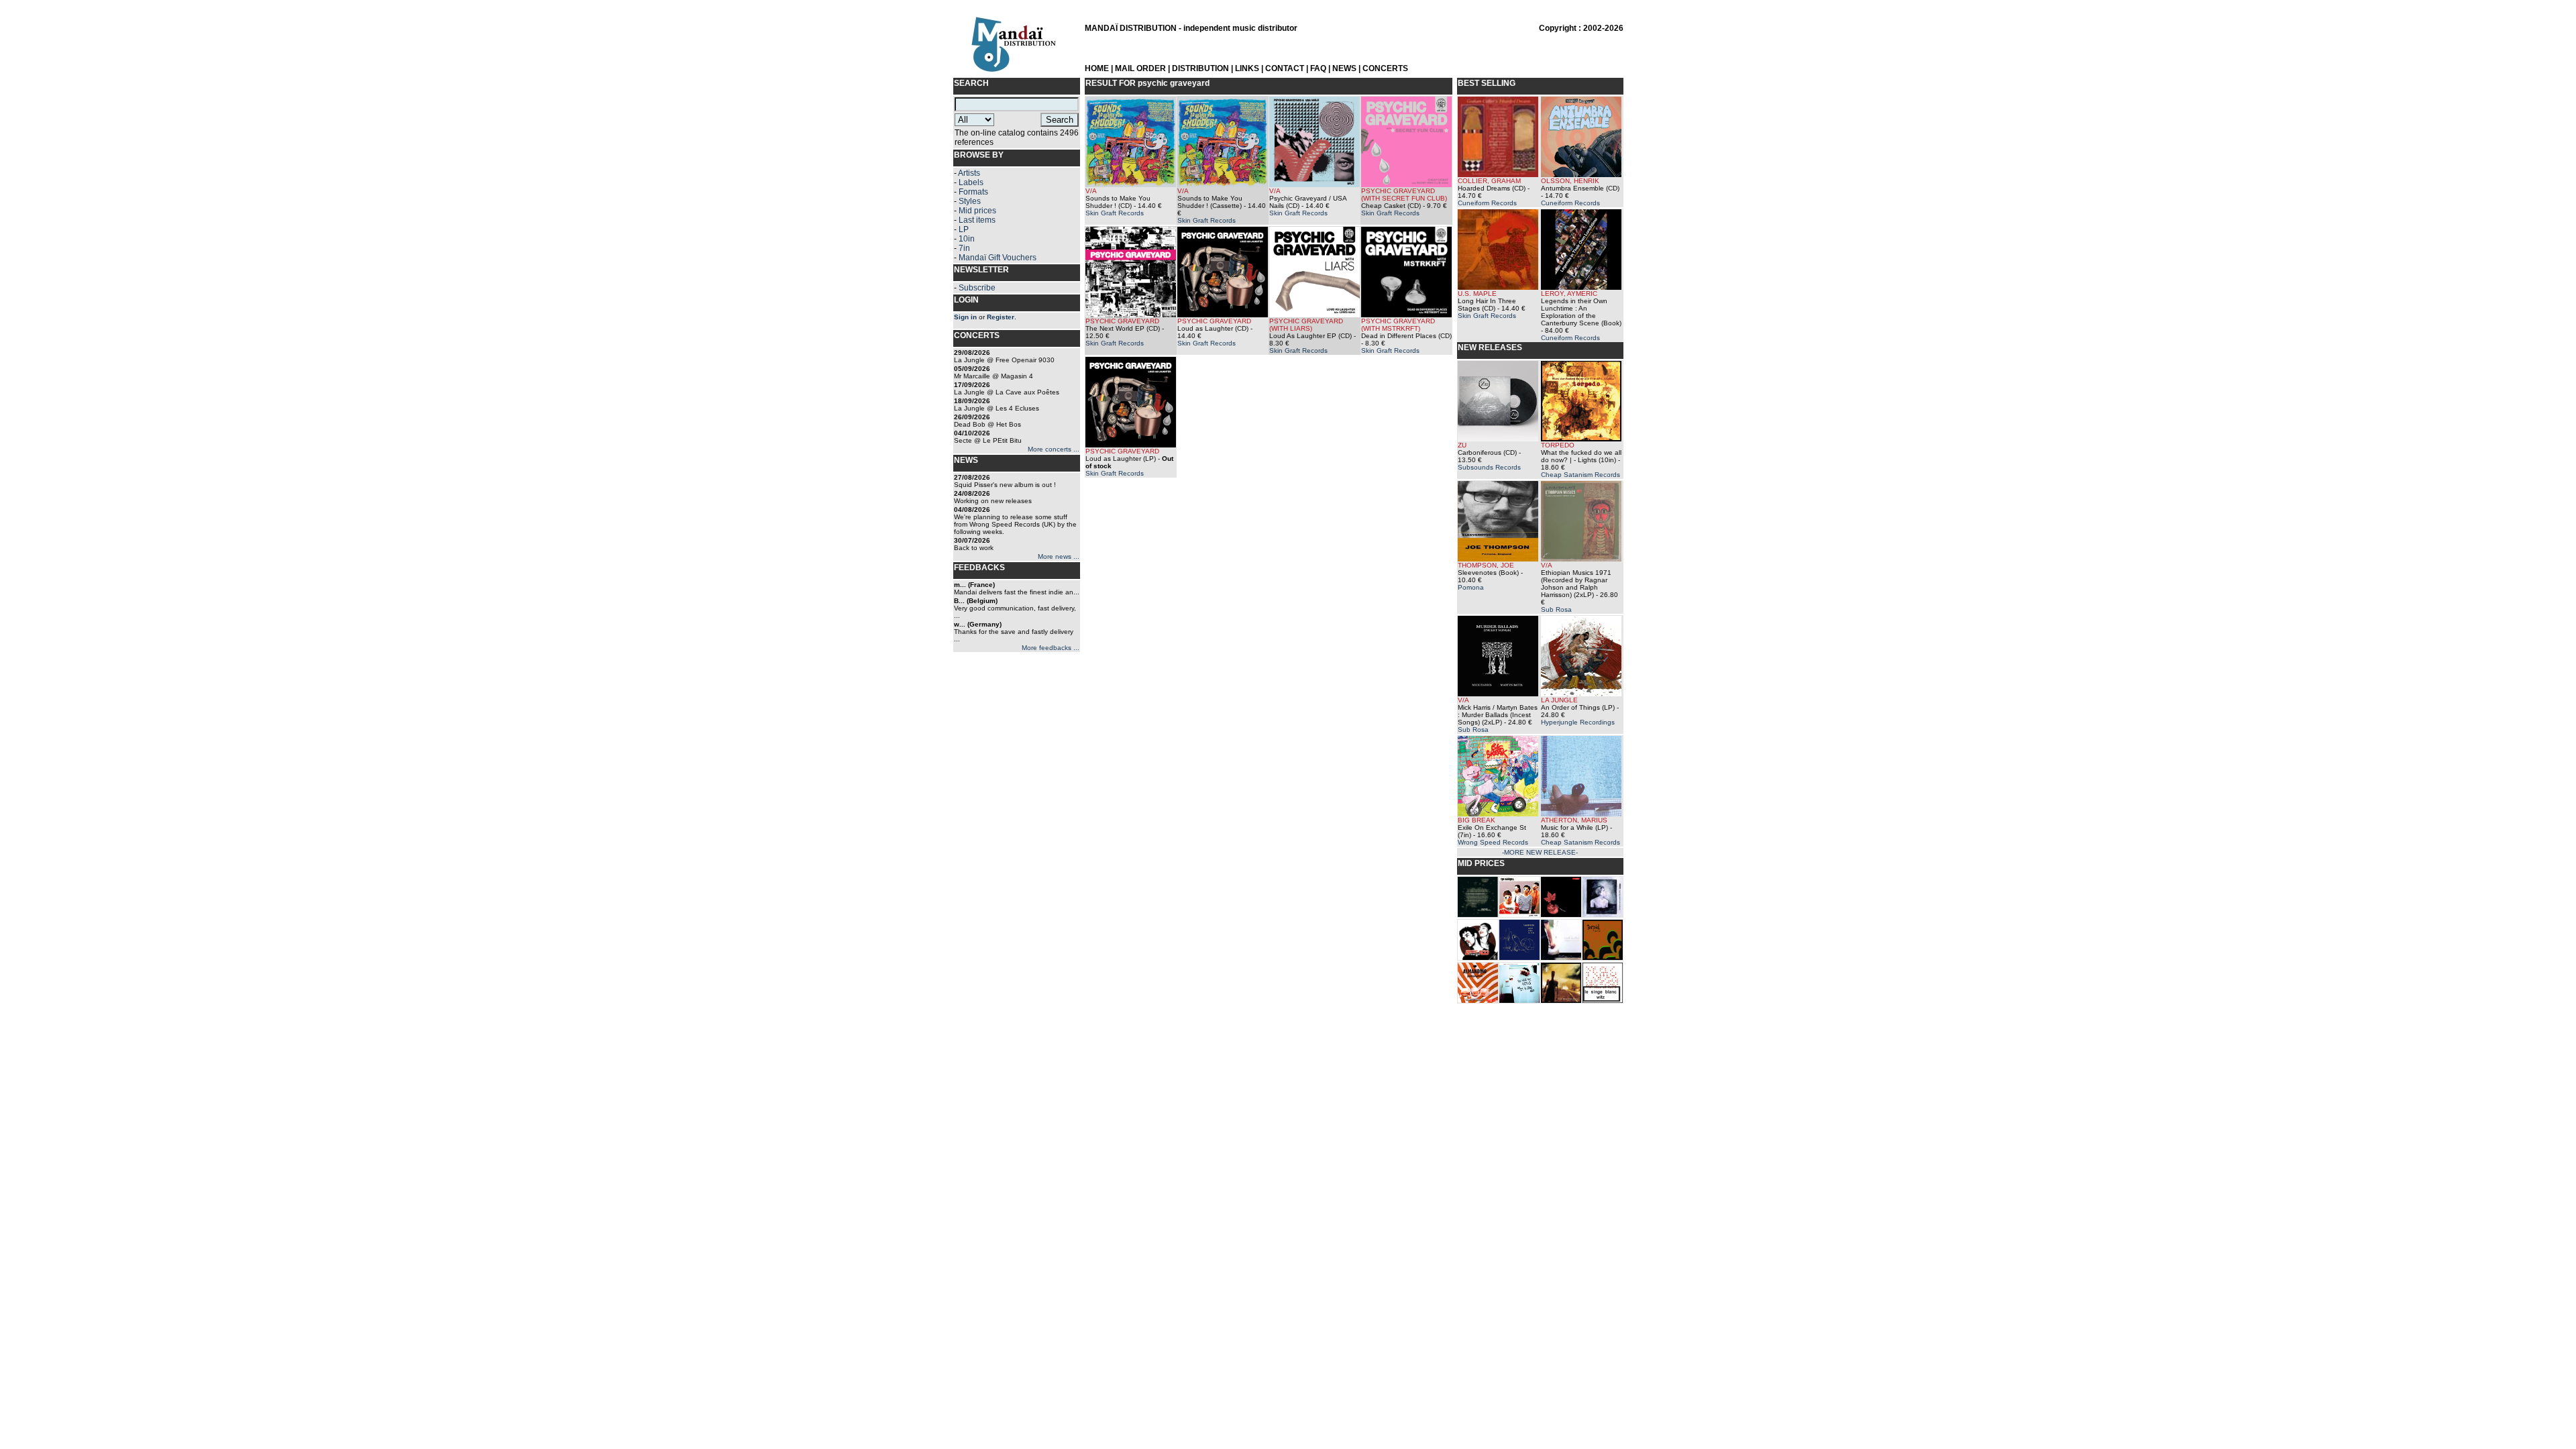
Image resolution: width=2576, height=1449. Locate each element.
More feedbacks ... (1051, 648)
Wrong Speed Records (1493, 842)
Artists (969, 173)
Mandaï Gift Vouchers (998, 258)
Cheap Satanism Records (1580, 475)
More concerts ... (1054, 449)
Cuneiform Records (1487, 203)
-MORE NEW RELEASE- (1540, 852)
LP (964, 229)
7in (964, 248)
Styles (970, 201)
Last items (977, 220)
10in (967, 239)
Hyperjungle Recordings (1578, 722)
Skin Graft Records (1115, 213)
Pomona (1471, 587)
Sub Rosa (1556, 609)
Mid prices (977, 211)
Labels (971, 182)
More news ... (1059, 556)
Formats (973, 192)
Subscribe (977, 288)
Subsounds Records (1489, 467)
